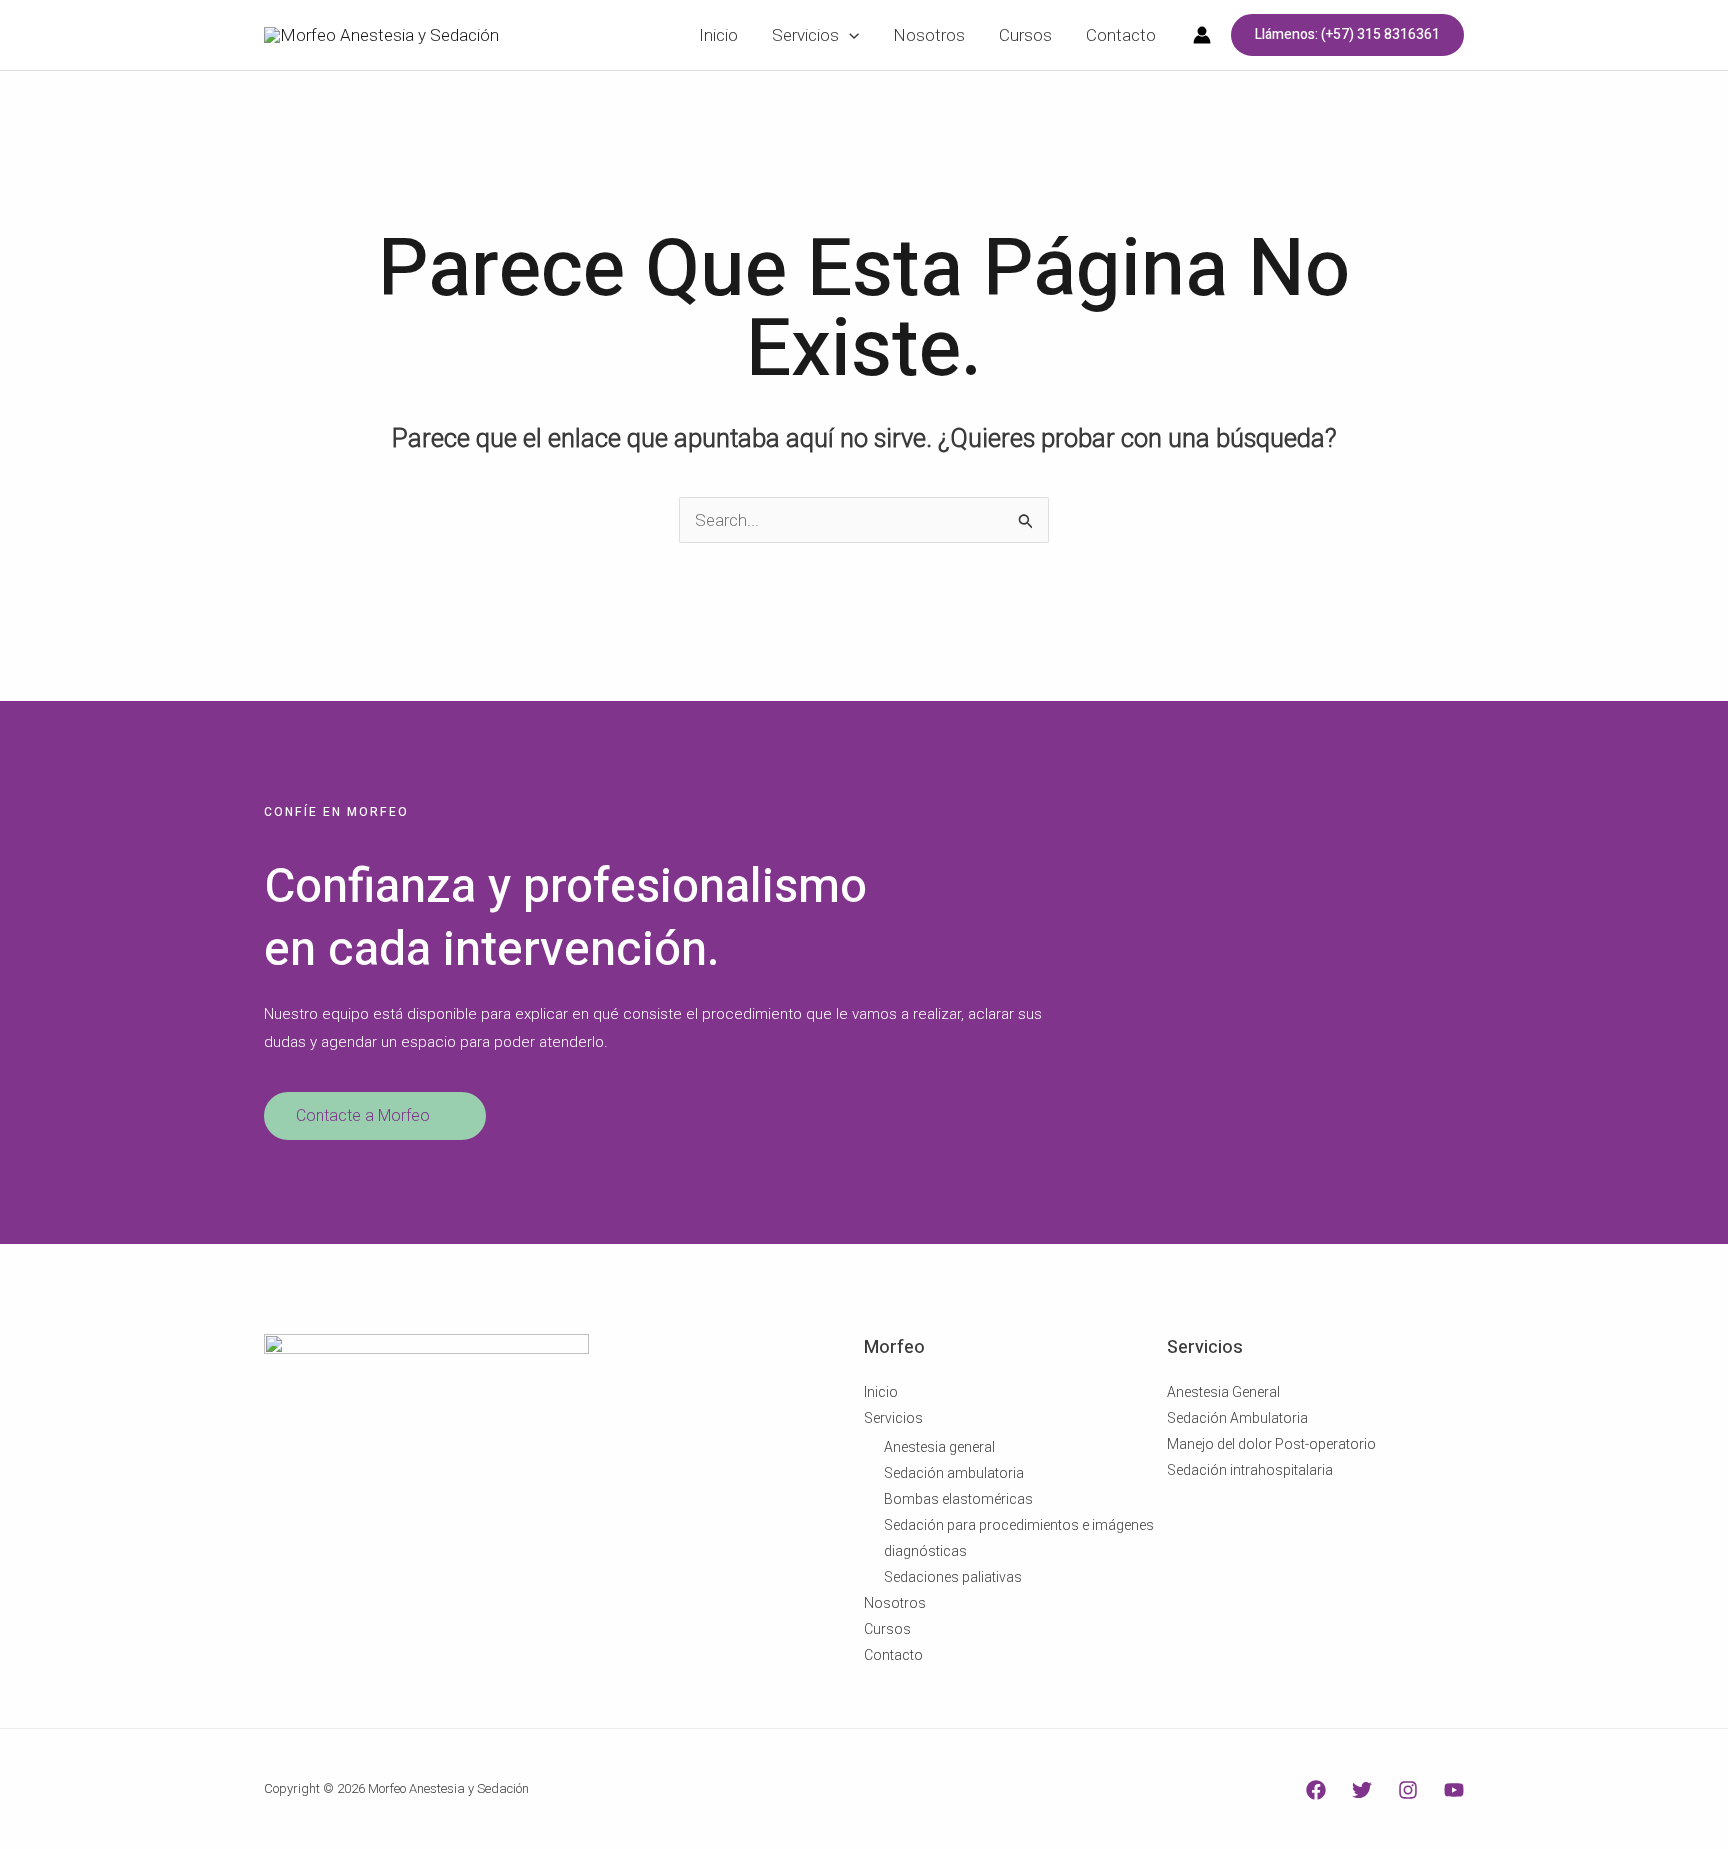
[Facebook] (1316, 1790)
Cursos (887, 1629)
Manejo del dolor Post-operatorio (1271, 1444)
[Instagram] (1408, 1790)
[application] (849, 35)
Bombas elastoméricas (958, 1499)
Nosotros (895, 1603)
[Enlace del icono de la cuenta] (1202, 35)
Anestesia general (939, 1447)
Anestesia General (1223, 1392)
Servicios (893, 1418)
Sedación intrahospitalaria (1250, 1470)
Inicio (881, 1392)
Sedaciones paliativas (953, 1577)
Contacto (893, 1655)
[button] (1347, 35)
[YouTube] (1454, 1790)
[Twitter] (1362, 1790)
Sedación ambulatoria (954, 1473)
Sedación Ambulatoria (1237, 1418)
